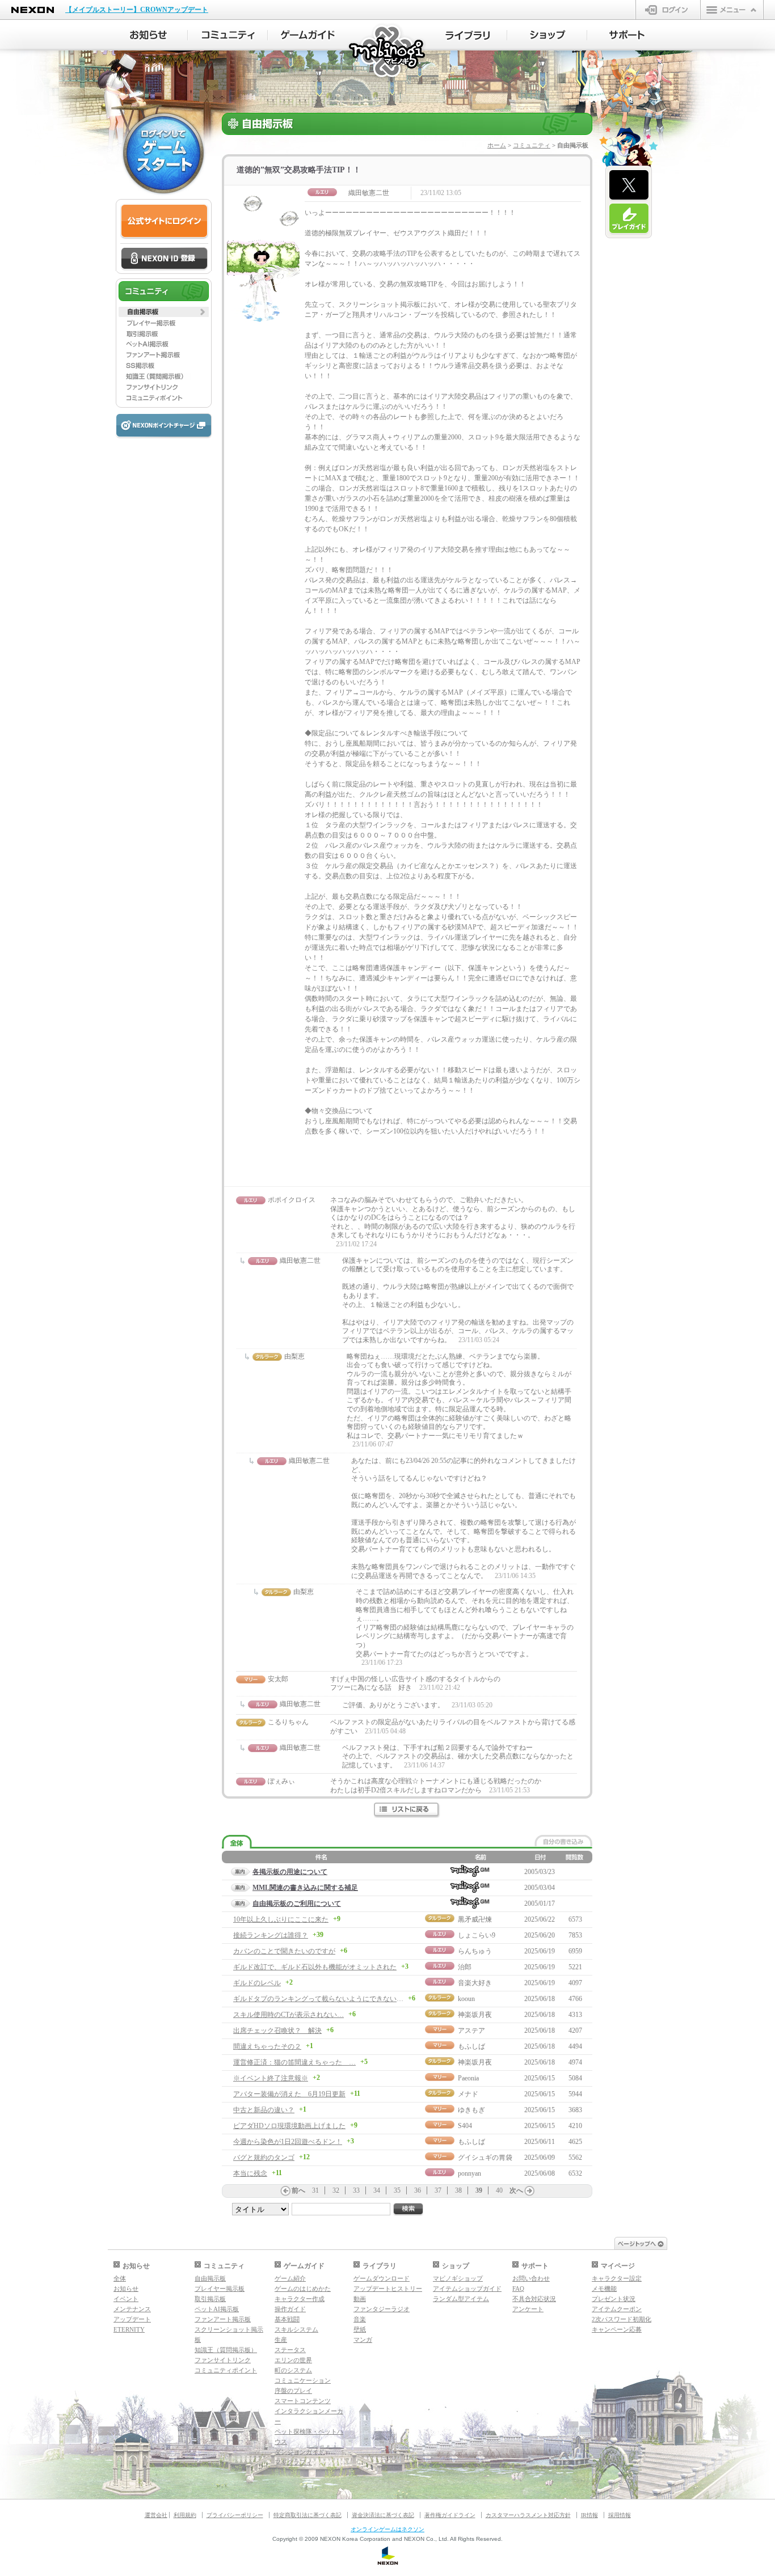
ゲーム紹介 (290, 2278)
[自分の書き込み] (563, 1841)
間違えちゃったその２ (267, 2046)
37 (438, 2190)
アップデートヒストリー (388, 2289)
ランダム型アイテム (461, 2299)
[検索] (408, 2209)
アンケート (528, 2309)
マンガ (363, 2340)
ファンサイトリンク (223, 2360)
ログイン (668, 10)
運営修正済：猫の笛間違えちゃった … (294, 2062)
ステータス (290, 2350)
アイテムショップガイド (467, 2289)
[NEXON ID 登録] (164, 259)
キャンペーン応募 (617, 2329)
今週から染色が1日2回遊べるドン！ (288, 2142)
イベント (126, 2299)
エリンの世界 (293, 2360)
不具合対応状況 (534, 2299)
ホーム (497, 145)
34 (377, 2190)
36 (418, 2190)
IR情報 (589, 2515)
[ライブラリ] (467, 35)
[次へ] (529, 2191)
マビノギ (388, 52)
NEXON (33, 10)
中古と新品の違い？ (264, 2110)
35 (397, 2190)
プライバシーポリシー (235, 2515)
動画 (360, 2299)
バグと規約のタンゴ (264, 2158)
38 (458, 2190)
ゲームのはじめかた (303, 2289)
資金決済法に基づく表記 (383, 2515)
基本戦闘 (287, 2319)
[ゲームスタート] (163, 153)
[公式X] (629, 185)
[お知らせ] (148, 35)
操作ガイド (290, 2309)
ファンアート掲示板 (223, 2319)
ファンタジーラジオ (382, 2309)
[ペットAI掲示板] (164, 344)
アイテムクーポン (617, 2309)
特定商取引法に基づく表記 (308, 2515)
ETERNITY (129, 2329)
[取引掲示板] (164, 333)
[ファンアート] (164, 355)
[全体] (237, 1842)
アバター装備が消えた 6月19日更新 (289, 2094)
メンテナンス (132, 2309)
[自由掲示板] (164, 312)
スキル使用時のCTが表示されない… (288, 2015)
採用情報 (620, 2515)
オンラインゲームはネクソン (387, 2529)
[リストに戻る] (407, 1810)
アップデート (132, 2319)
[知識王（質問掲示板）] (164, 377)
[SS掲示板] (164, 366)
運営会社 (156, 2515)
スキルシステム (296, 2329)
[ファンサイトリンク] (164, 387)
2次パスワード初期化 (622, 2319)
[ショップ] (547, 35)
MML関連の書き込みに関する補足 (305, 1888)
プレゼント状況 (614, 2299)
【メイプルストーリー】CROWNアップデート (137, 10)
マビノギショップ (458, 2278)
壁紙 (360, 2329)
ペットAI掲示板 (217, 2309)
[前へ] (285, 2191)
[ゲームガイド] (308, 35)
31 (315, 2190)
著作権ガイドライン (450, 2515)
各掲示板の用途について (290, 1872)
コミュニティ (532, 145)
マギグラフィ (293, 2462)
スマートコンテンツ (303, 2401)
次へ (516, 2190)
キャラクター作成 (300, 2299)
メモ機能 (604, 2289)
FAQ (518, 2289)
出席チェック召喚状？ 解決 (277, 2031)
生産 (281, 2340)
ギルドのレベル (257, 1983)
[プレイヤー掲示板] (164, 323)
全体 (120, 2278)
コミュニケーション (303, 2380)
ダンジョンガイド (300, 2452)
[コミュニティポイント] (164, 398)
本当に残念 (250, 2173)
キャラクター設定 (617, 2278)
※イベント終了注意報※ (271, 2078)
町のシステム (293, 2370)
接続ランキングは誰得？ (271, 1935)
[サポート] (627, 35)
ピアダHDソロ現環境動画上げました (289, 2126)
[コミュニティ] (228, 35)
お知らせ (126, 2289)
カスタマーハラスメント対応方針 (528, 2515)
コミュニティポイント (226, 2370)
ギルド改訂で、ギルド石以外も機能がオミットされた (315, 1967)
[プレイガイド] (629, 219)
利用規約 (185, 2515)
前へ (298, 2190)
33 (356, 2190)
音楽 (360, 2319)
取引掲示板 (210, 2299)
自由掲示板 (210, 2278)
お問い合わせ (531, 2278)
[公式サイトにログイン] (164, 221)
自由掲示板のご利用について (297, 1904)
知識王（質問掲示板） (226, 2350)
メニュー (732, 10)
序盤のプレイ (293, 2391)
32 (336, 2190)
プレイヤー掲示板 (220, 2289)
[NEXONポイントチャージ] (163, 426)
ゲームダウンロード (382, 2278)
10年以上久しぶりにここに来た (281, 1919)
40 (499, 2190)
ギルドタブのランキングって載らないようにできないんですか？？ (335, 1999)
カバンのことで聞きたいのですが (284, 1951)
